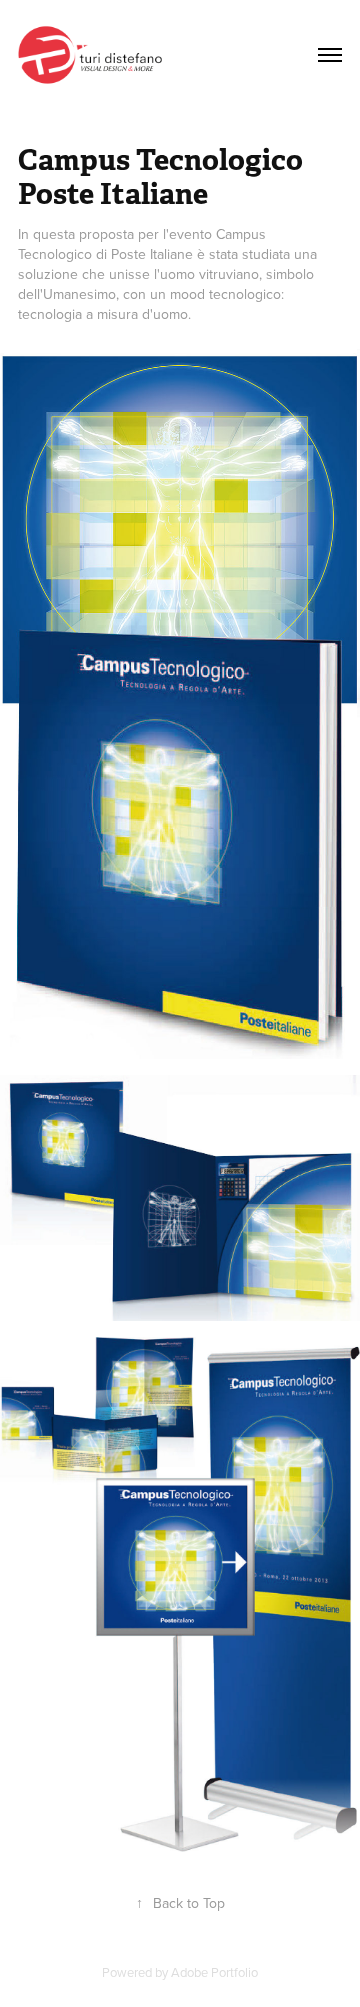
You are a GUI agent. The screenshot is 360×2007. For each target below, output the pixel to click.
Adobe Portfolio (214, 1972)
